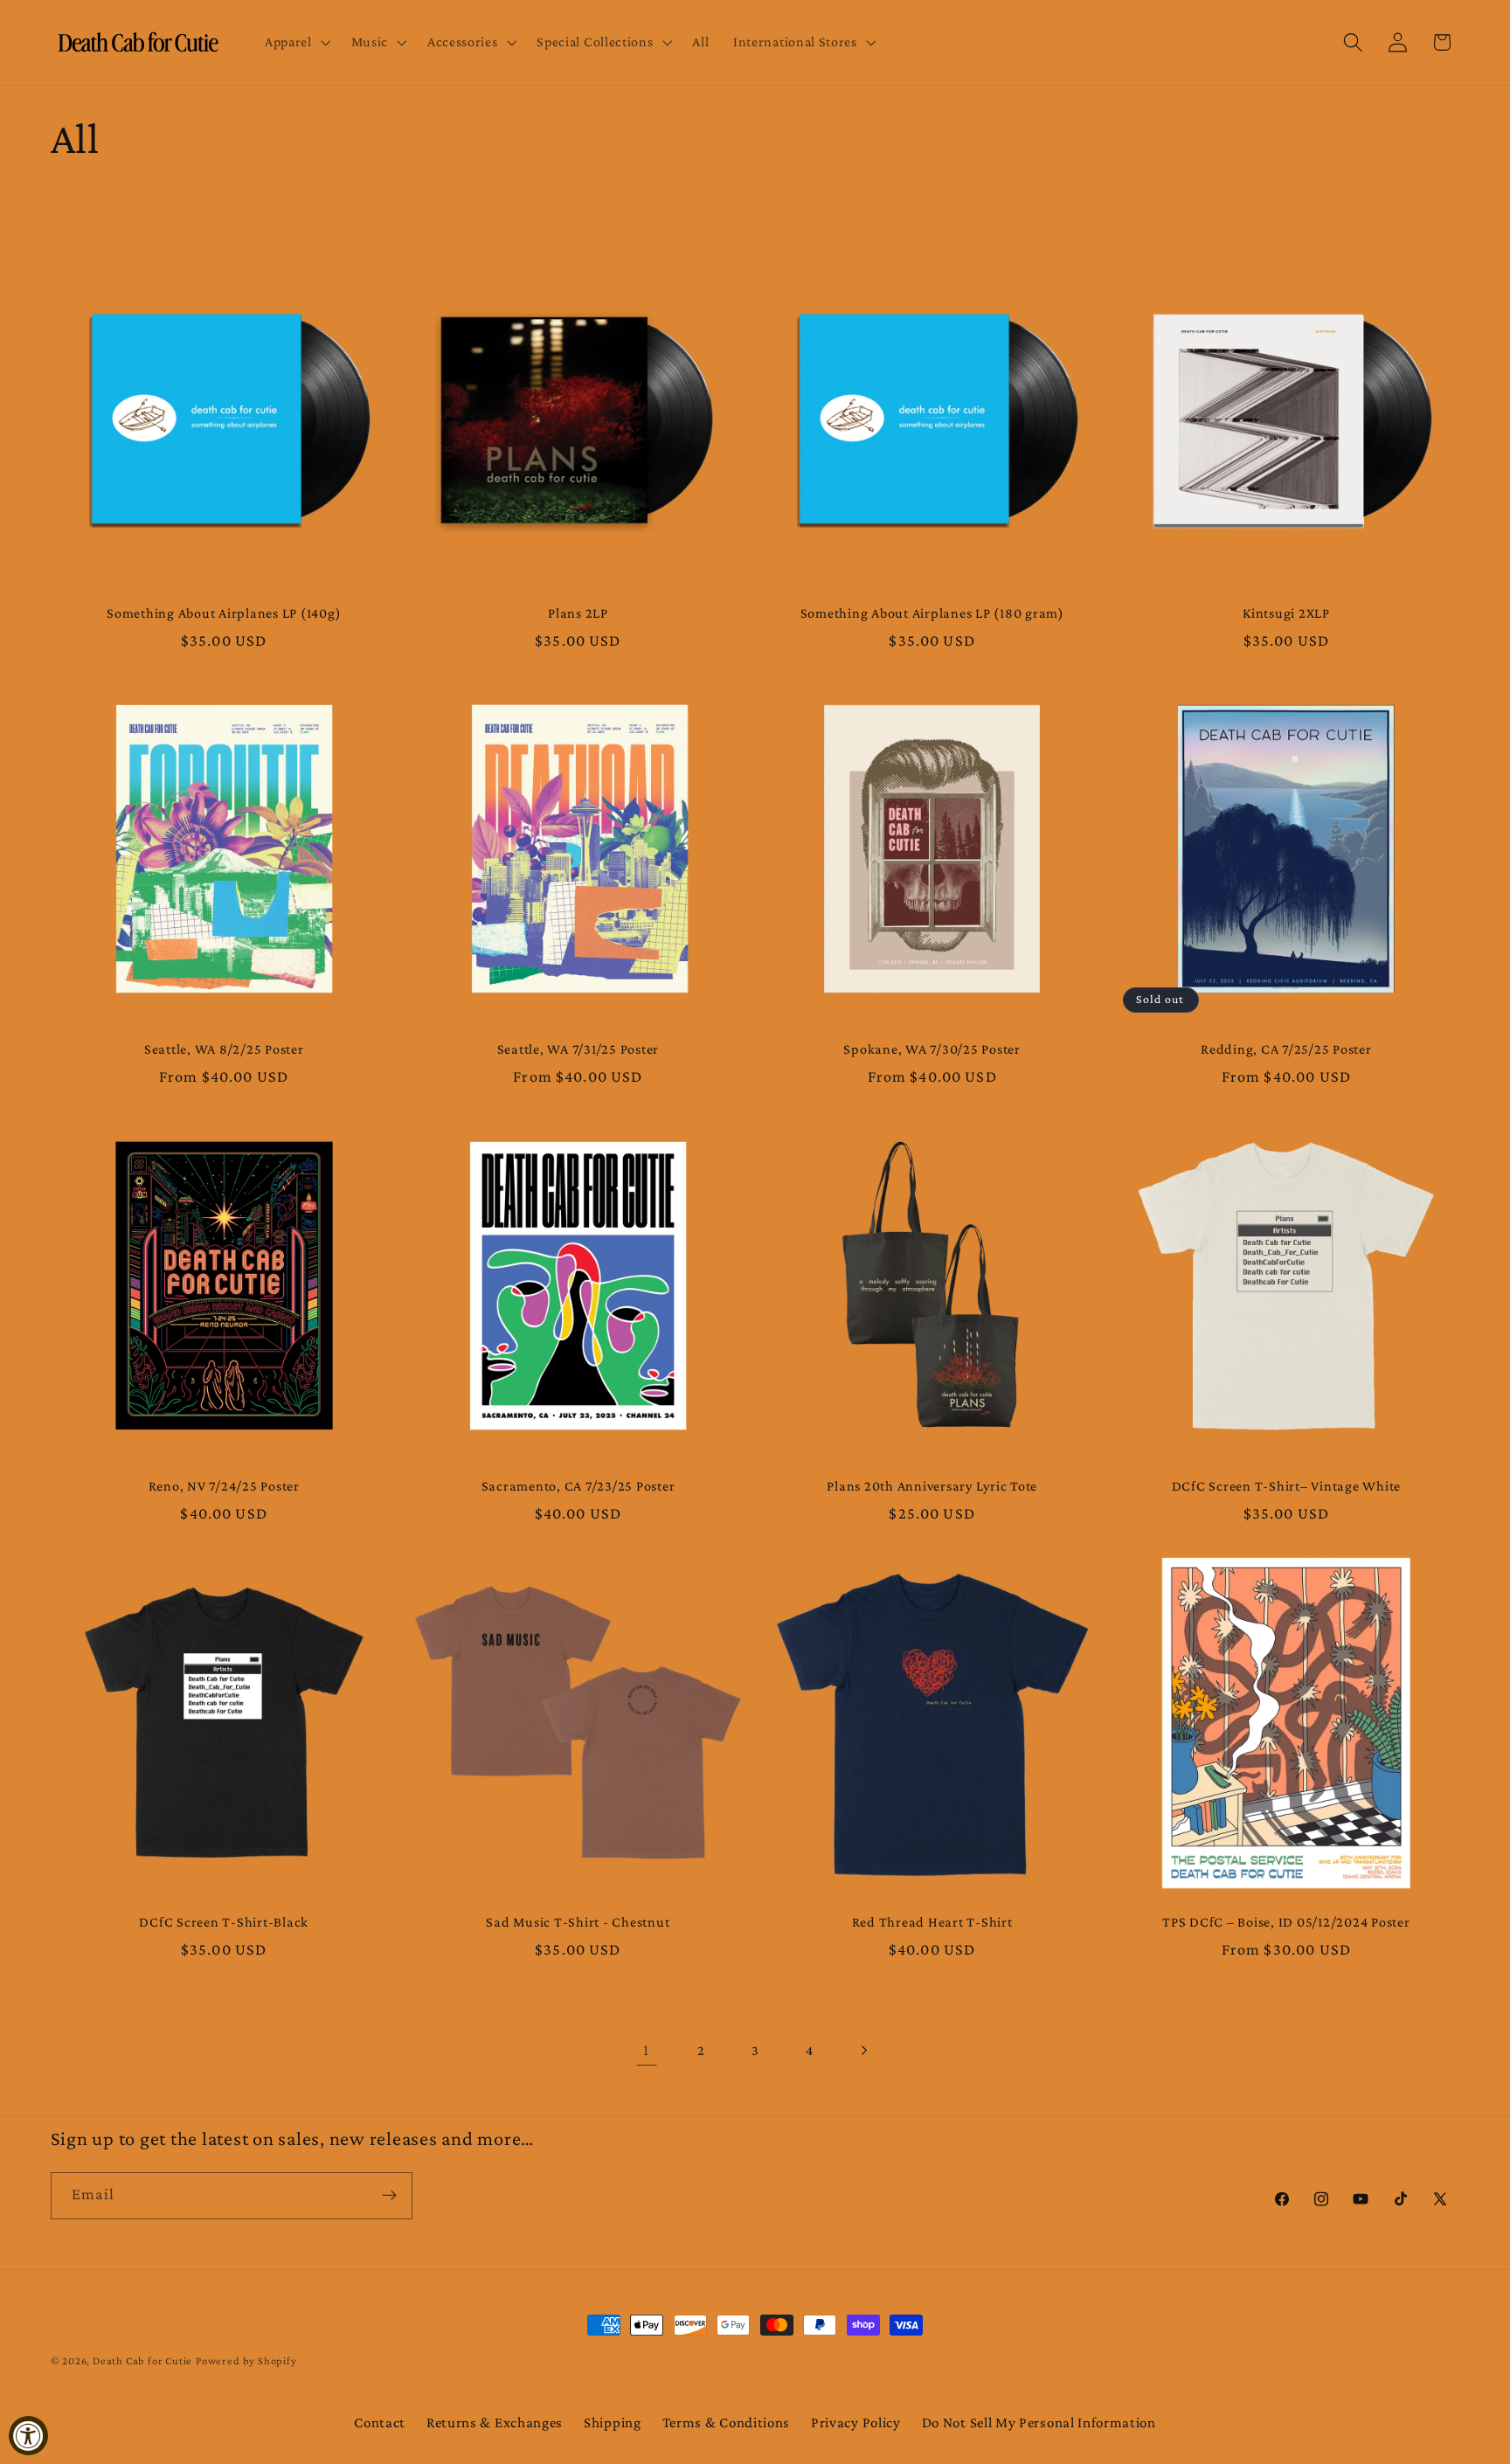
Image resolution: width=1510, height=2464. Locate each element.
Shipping (613, 2422)
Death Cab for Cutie (142, 2361)
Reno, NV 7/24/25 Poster (224, 1485)
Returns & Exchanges (495, 2422)
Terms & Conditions (726, 2422)
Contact (380, 2422)
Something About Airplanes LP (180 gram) (932, 613)
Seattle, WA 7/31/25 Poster (578, 1049)
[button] (296, 43)
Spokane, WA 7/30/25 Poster (932, 1049)
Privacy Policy (856, 2422)
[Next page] (864, 2051)
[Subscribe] (389, 2195)
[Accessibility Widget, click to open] (28, 2436)
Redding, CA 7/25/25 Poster (1286, 1049)
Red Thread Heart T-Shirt (932, 1921)
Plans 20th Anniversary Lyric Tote (932, 1485)
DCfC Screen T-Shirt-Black (224, 1921)
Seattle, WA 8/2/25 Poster (224, 1049)
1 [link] (646, 2050)
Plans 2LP (578, 613)
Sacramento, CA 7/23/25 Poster (578, 1485)
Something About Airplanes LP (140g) (224, 613)
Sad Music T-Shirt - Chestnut (578, 1921)
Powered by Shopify (246, 2361)
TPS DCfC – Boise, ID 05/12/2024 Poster (1286, 1921)
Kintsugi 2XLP (1286, 613)
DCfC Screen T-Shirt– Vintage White (1287, 1485)
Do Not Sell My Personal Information (1039, 2422)
